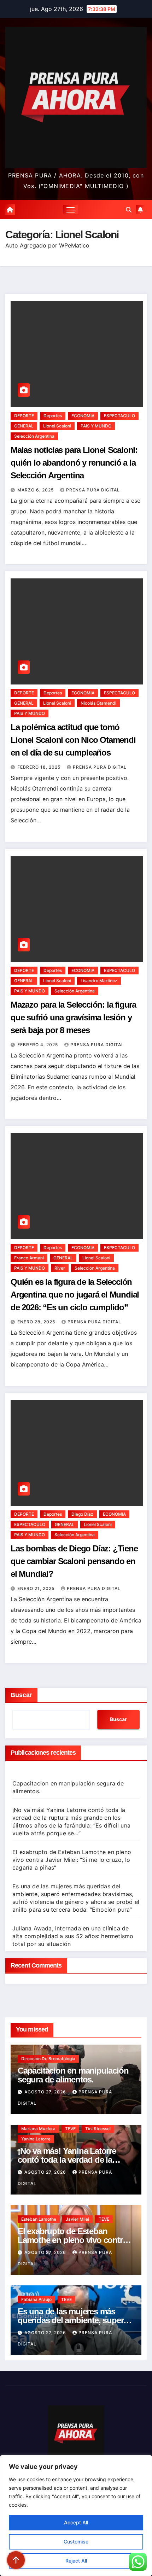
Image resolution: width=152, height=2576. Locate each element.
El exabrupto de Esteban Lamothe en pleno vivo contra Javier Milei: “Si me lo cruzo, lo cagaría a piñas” (72, 1860)
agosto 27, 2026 (46, 2092)
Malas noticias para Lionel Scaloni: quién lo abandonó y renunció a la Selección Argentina (74, 463)
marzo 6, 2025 (36, 490)
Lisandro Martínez (99, 981)
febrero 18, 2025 (40, 767)
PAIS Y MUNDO (96, 426)
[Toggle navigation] (71, 210)
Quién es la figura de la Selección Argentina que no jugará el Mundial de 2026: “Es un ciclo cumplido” (75, 1295)
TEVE (70, 2129)
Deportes (53, 416)
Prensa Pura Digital (93, 490)
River (60, 1268)
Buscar (21, 1695)
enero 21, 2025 (37, 1588)
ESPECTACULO (119, 416)
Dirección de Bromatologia (48, 2059)
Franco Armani (29, 1258)
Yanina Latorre (36, 2139)
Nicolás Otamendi (98, 703)
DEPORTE (24, 416)
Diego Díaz (82, 1514)
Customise (76, 2542)
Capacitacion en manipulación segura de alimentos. (73, 2075)
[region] (76, 2516)
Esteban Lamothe (39, 2219)
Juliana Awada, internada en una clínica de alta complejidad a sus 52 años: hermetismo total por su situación (73, 1936)
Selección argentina (34, 436)
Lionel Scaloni (57, 426)
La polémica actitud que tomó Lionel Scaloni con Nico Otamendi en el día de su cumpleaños (73, 740)
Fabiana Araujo (36, 2299)
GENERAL (24, 426)
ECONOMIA (83, 416)
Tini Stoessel (98, 2129)
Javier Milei (77, 2219)
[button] (129, 210)
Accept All (76, 2522)
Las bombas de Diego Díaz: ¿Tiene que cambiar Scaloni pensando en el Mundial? (74, 1561)
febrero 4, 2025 (38, 1045)
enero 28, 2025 (37, 1322)
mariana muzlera (38, 2129)
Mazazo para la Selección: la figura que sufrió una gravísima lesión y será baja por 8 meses (73, 1017)
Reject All (76, 2561)
